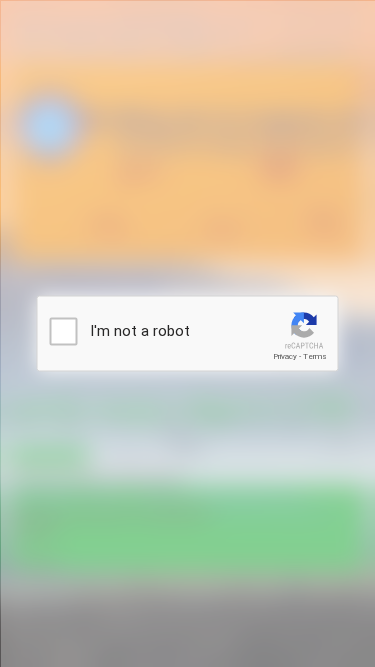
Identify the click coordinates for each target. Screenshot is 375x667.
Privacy (285, 356)
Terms (315, 356)
